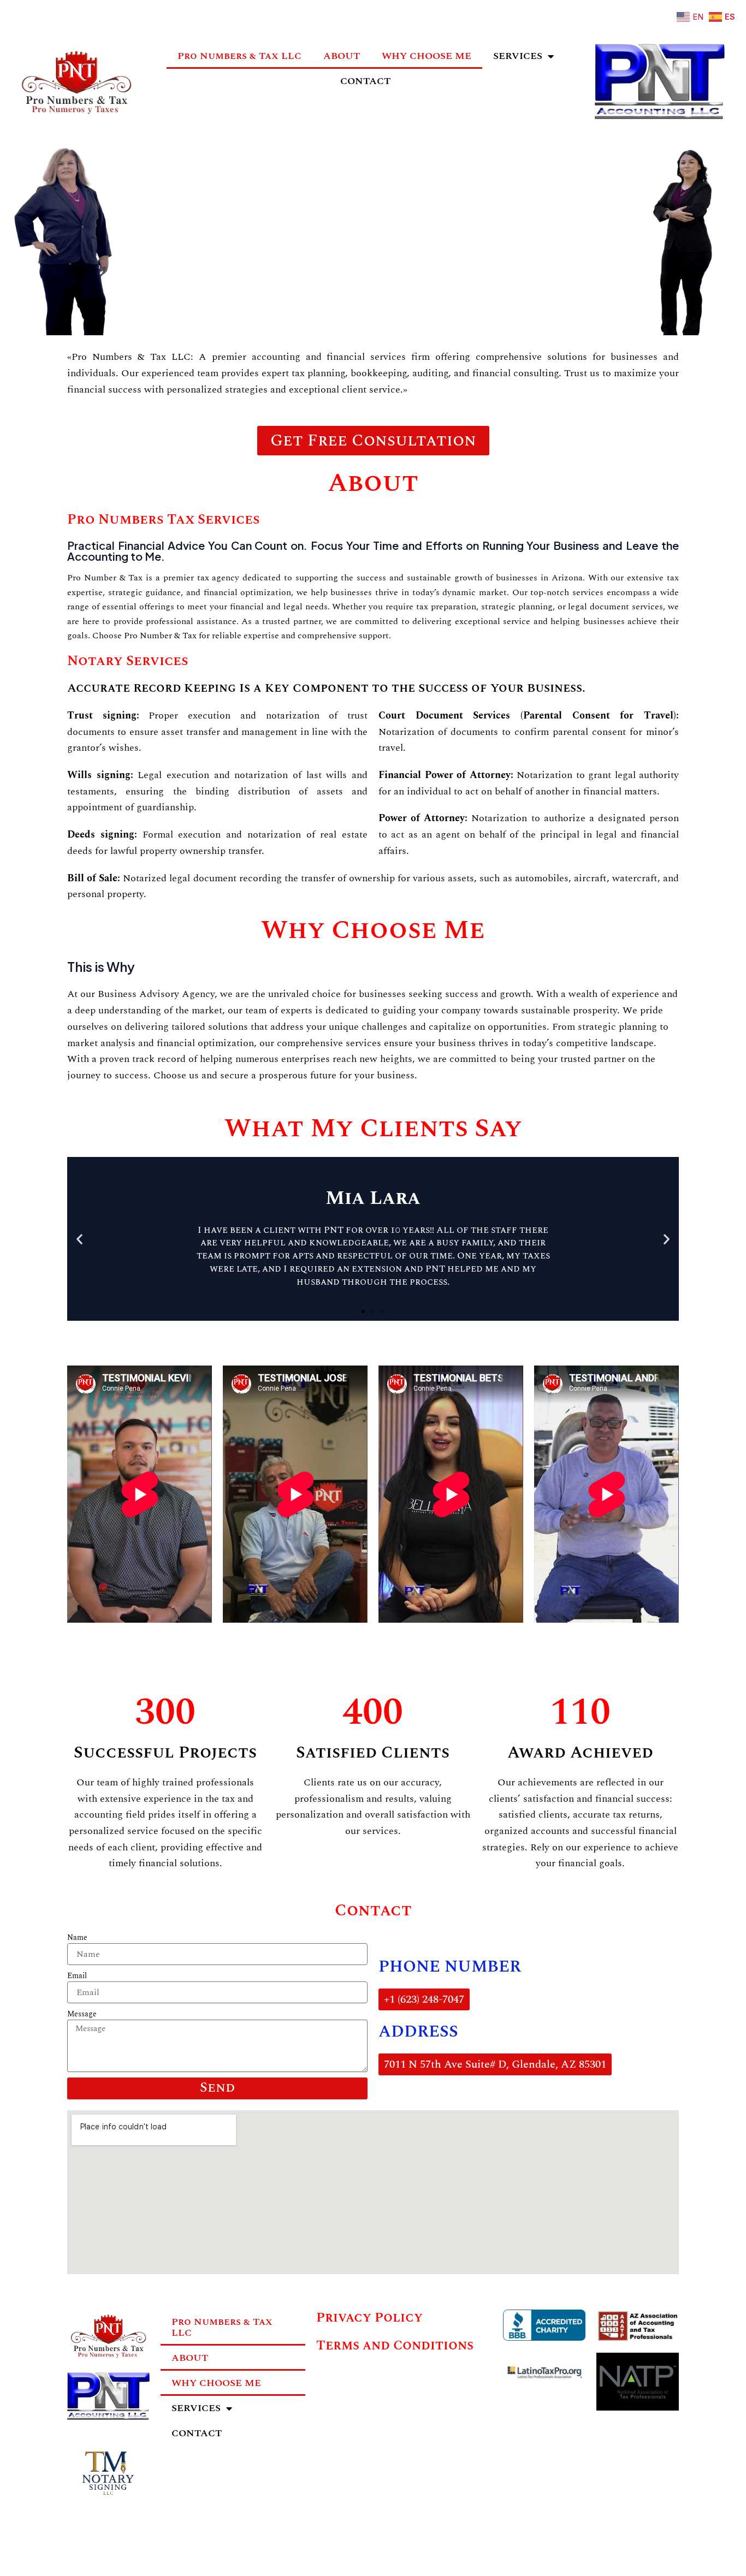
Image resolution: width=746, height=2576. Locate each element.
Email (77, 1976)
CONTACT (365, 81)
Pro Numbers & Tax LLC (239, 56)
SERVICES (518, 56)
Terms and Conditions (395, 2346)
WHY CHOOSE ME (427, 56)
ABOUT (342, 56)
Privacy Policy (369, 2318)
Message (82, 2014)
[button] (79, 1239)
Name (77, 1938)
